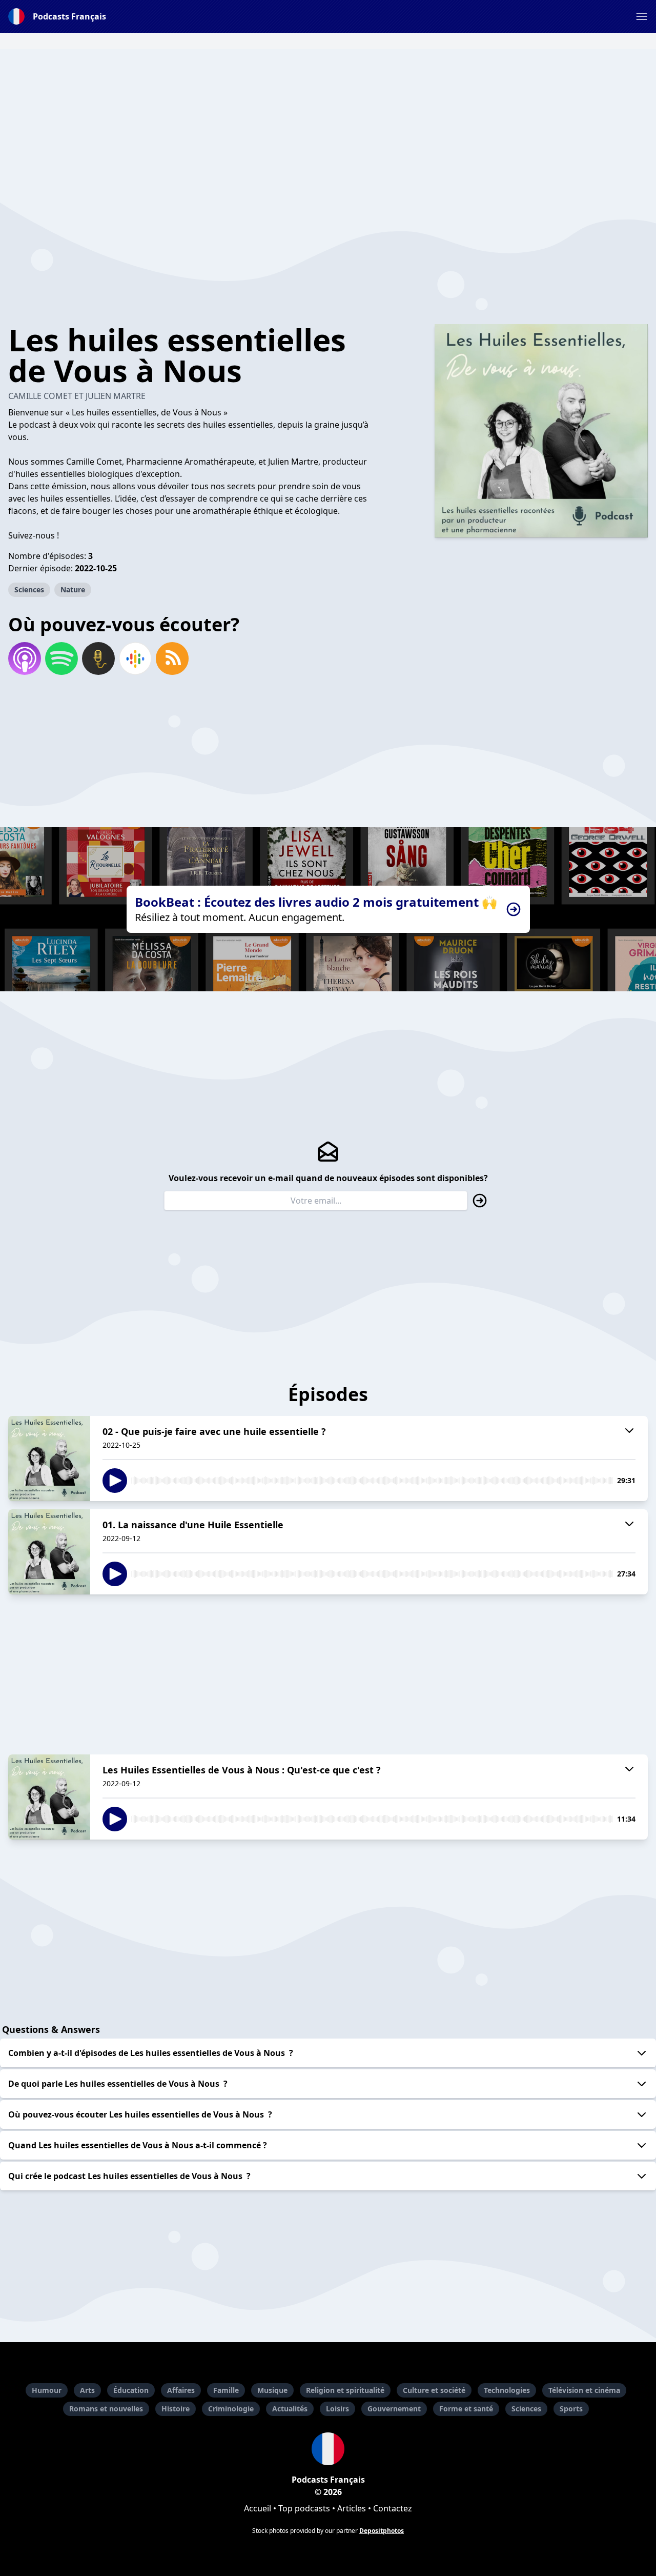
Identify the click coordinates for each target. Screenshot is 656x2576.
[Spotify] (61, 658)
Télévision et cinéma (584, 2390)
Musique (272, 2390)
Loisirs (337, 2409)
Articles (352, 2508)
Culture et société (434, 2390)
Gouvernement (394, 2409)
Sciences (29, 590)
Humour (47, 2390)
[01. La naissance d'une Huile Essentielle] (49, 1552)
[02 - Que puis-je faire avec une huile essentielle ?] (49, 1459)
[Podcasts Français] (328, 2449)
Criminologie (231, 2409)
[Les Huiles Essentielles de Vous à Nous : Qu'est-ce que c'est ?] (49, 1797)
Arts (87, 2390)
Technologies (507, 2390)
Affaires (181, 2390)
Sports (571, 2409)
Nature (73, 590)
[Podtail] (98, 658)
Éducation (131, 2390)
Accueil (258, 2508)
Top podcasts (304, 2508)
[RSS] (172, 658)
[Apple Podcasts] (25, 658)
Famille (226, 2390)
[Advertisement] (328, 121)
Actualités (290, 2409)
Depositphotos (382, 2531)
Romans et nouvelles (106, 2409)
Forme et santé (466, 2409)
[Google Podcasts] (135, 658)
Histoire (176, 2409)
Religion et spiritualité (345, 2390)
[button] (642, 16)
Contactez (393, 2508)
